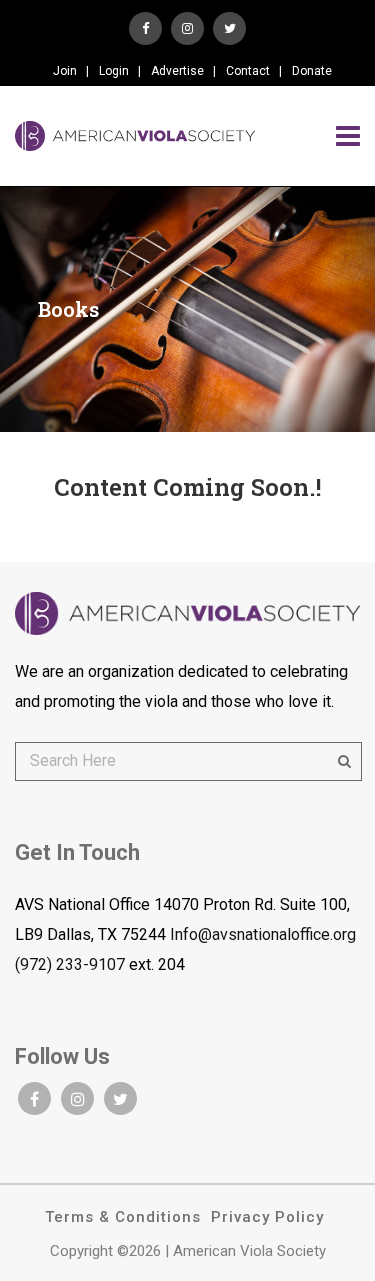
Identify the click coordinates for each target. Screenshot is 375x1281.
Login (114, 71)
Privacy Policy (267, 1217)
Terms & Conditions (123, 1217)
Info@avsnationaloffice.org (263, 934)
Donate (312, 71)
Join (65, 71)
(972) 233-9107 (70, 964)
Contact (248, 71)
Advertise (177, 71)
